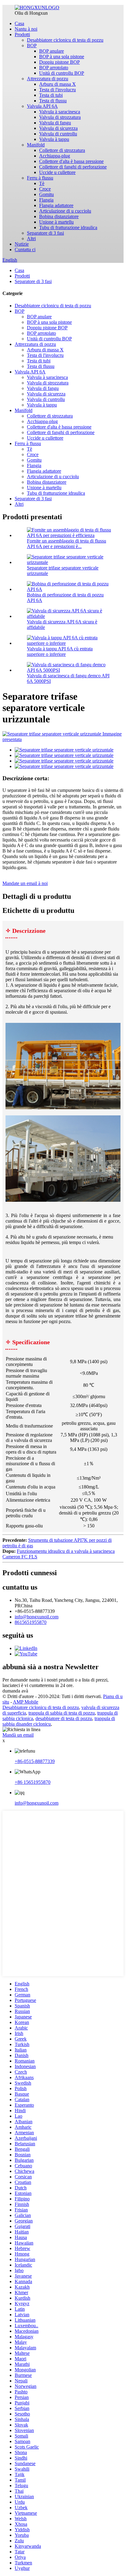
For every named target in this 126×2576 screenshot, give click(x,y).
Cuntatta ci (25, 250)
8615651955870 (31, 1622)
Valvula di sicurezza (58, 128)
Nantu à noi (26, 29)
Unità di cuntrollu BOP (62, 73)
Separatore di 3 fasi (45, 233)
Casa (19, 23)
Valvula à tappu (54, 139)
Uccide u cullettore (57, 172)
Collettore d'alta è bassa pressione (71, 161)
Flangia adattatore (56, 205)
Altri (31, 238)
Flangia (46, 200)
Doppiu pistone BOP (59, 62)
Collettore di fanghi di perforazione (73, 167)
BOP (32, 45)
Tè (42, 183)
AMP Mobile (26, 1702)
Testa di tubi (51, 95)
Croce (45, 189)
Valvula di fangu (55, 123)
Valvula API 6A (42, 106)
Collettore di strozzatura (62, 150)
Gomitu (46, 194)
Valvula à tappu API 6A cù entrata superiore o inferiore (60, 651)
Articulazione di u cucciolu (65, 211)
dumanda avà (15, 1691)
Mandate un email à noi (25, 883)
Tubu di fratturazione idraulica (68, 227)
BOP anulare (52, 51)
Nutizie (22, 244)
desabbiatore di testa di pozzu (64, 1718)
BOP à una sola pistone (62, 57)
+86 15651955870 (33, 1782)
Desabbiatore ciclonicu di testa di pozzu (65, 40)
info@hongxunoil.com (37, 1617)
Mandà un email (18, 1735)
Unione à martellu (56, 222)
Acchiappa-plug (55, 156)
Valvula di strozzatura (60, 117)
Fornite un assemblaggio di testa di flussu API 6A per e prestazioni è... (67, 544)
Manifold (36, 145)
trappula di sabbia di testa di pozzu (62, 1713)
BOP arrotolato (54, 68)
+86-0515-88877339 (35, 1761)
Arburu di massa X (57, 84)
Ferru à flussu (40, 178)
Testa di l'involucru (57, 90)
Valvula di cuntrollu (58, 134)
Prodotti (22, 34)
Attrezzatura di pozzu (48, 79)
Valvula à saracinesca (60, 112)
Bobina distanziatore (59, 216)
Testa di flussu (53, 101)
